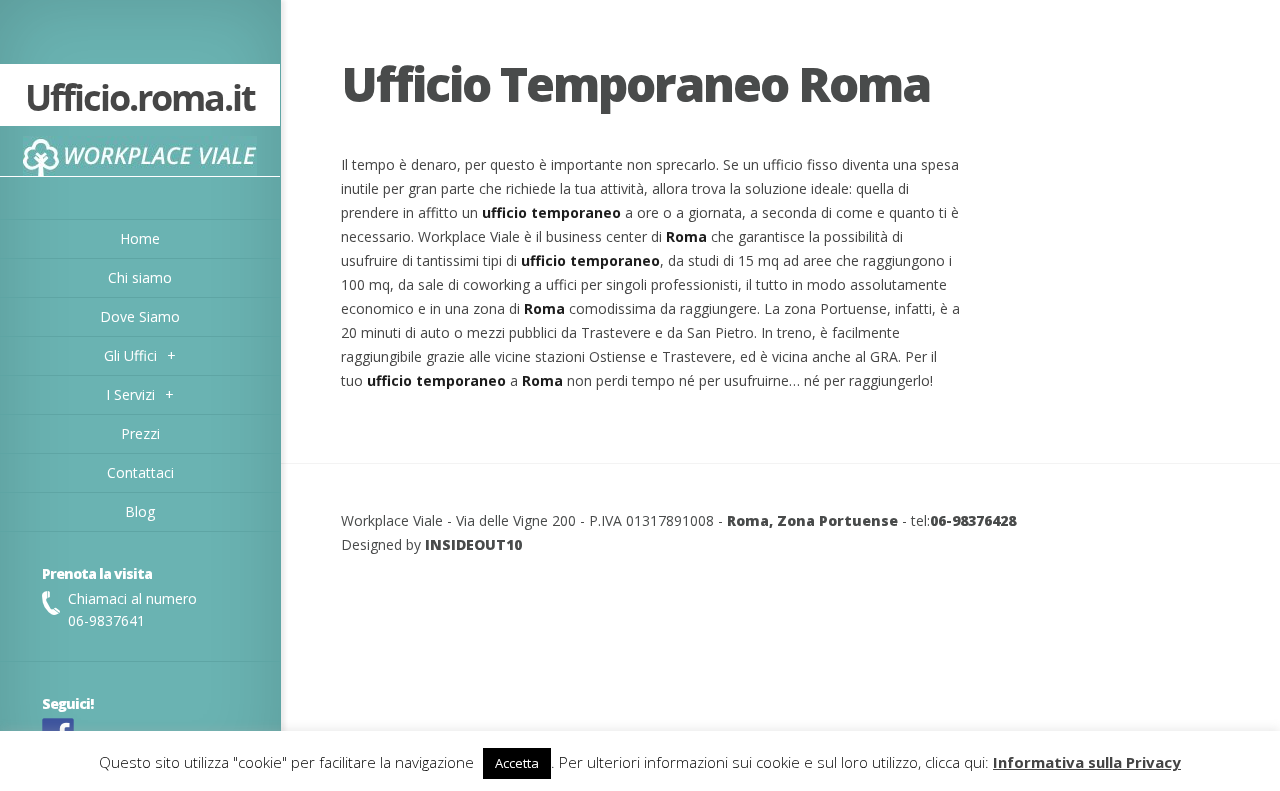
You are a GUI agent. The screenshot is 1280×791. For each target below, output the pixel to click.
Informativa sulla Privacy (1087, 762)
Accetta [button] (517, 763)
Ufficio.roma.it (140, 100)
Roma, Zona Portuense (812, 520)
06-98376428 (973, 520)
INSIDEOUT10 (473, 544)
